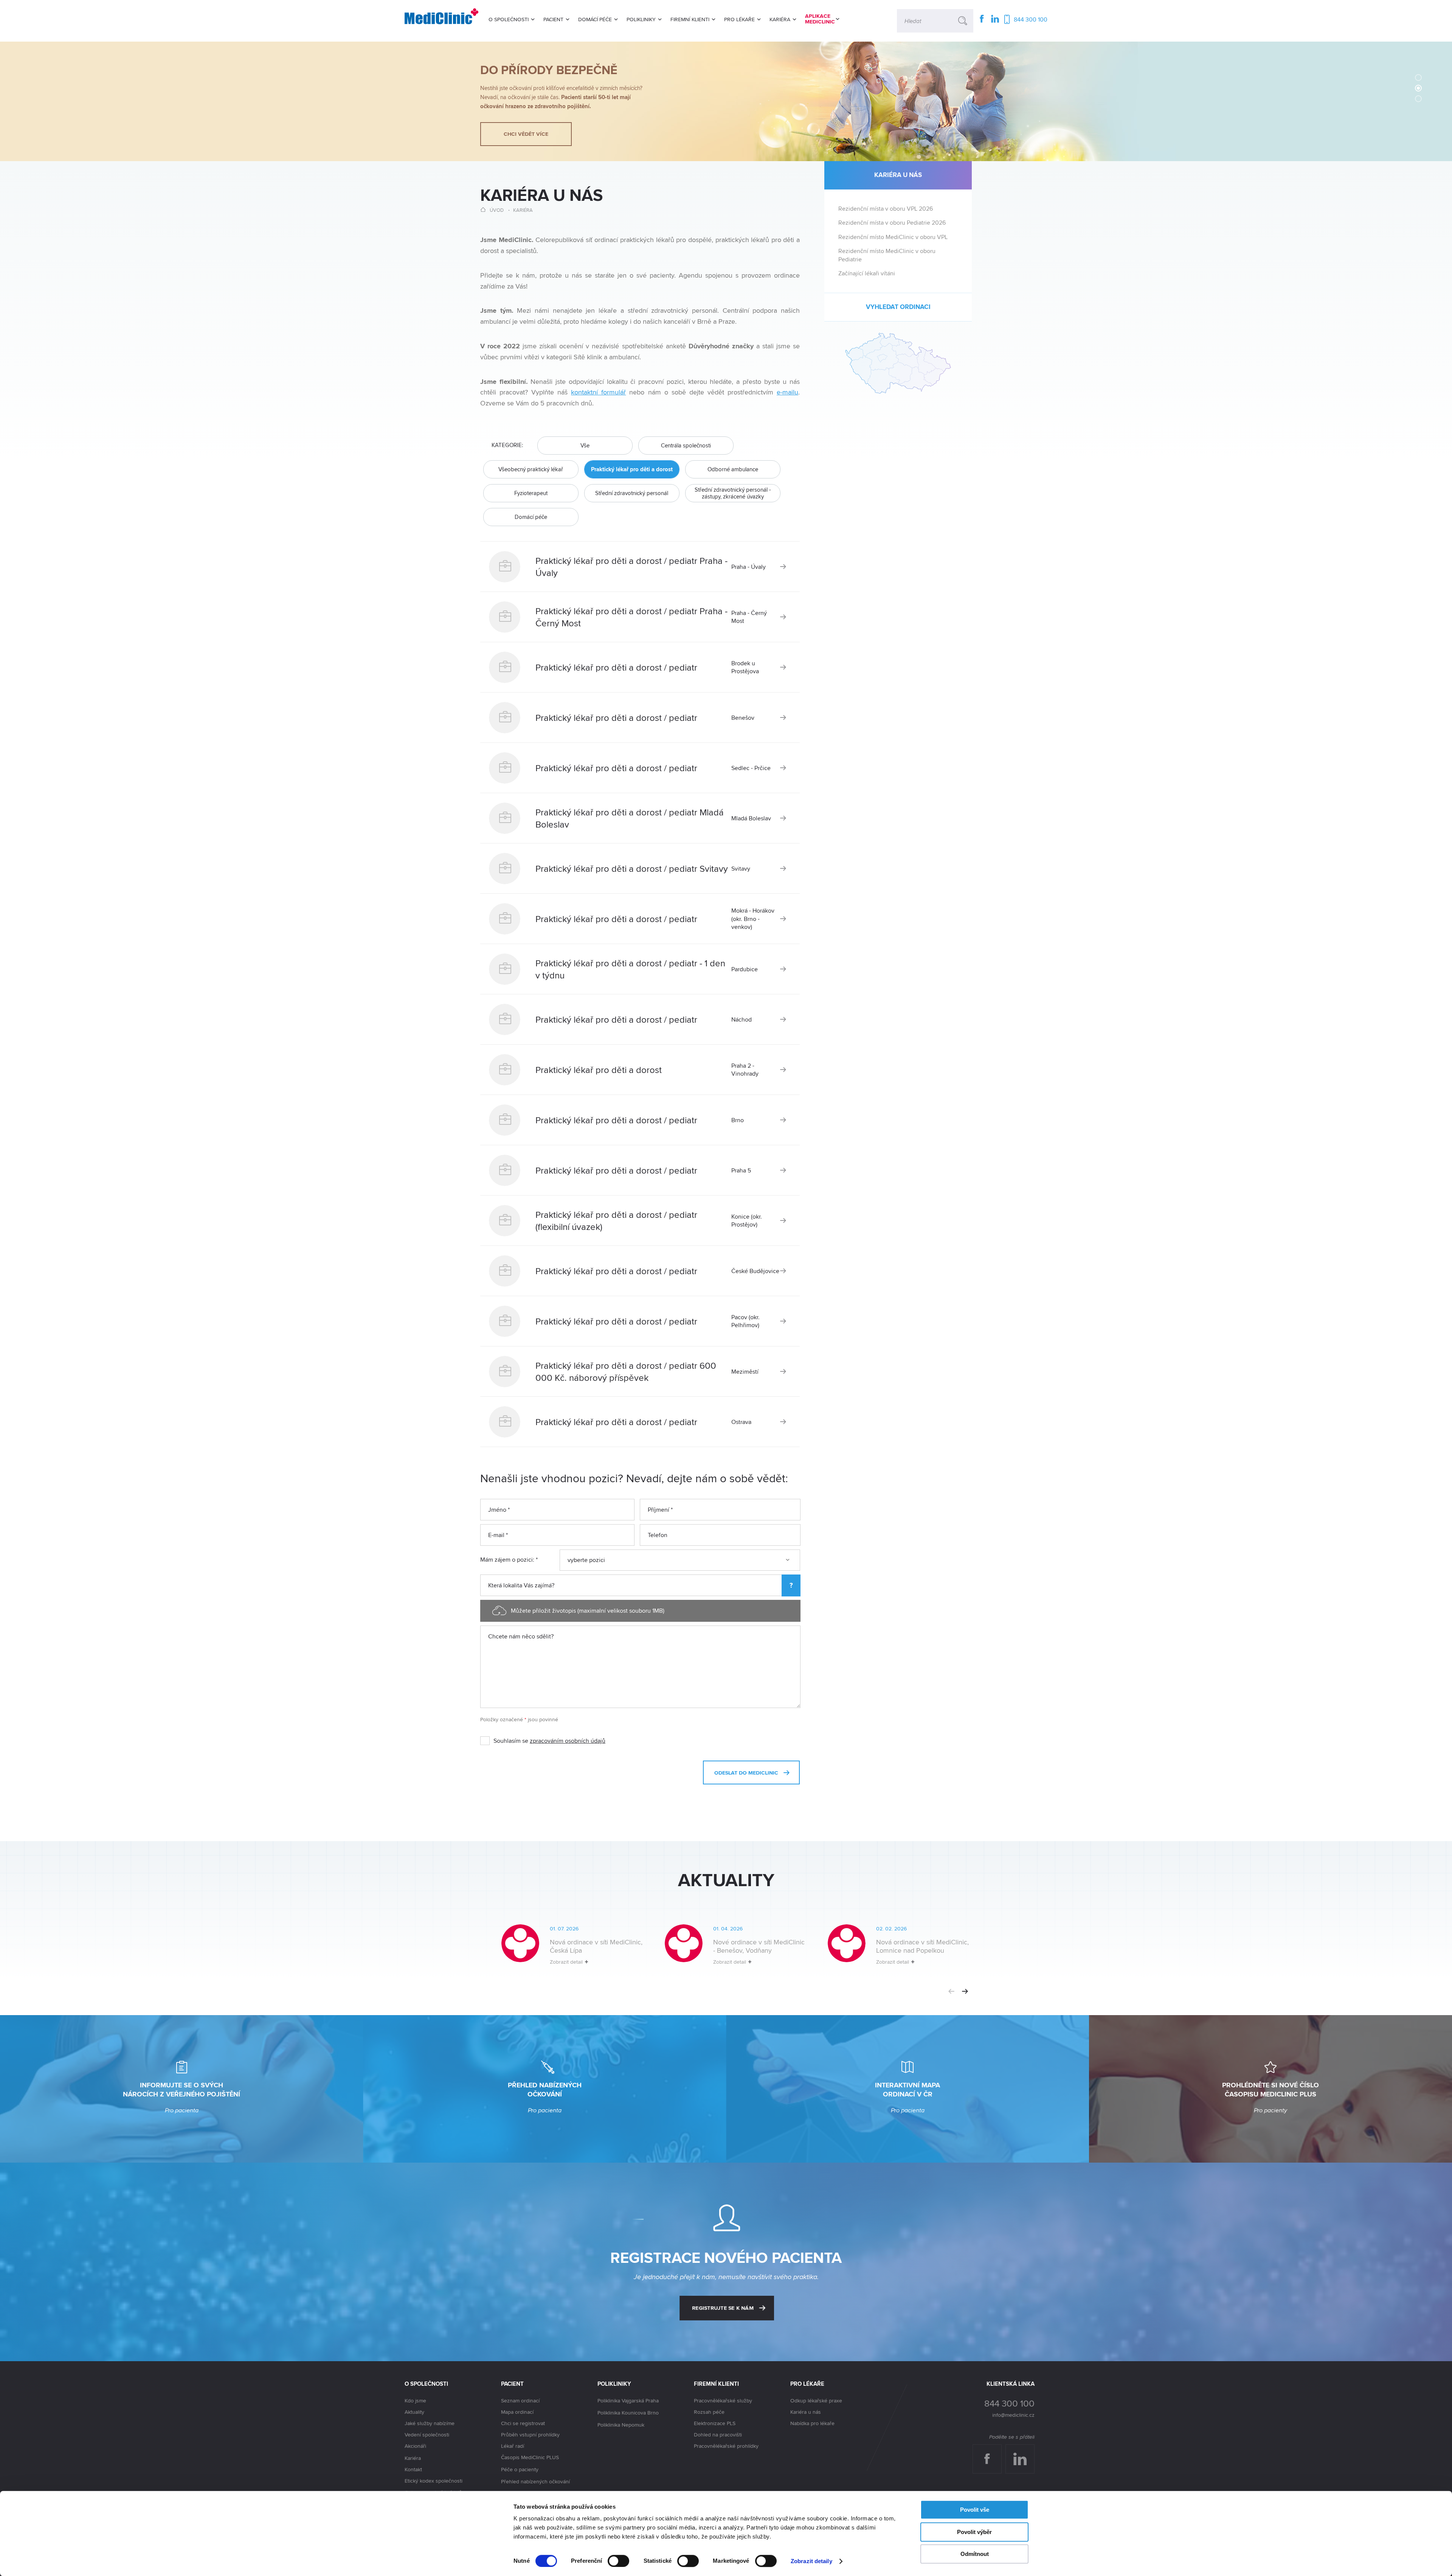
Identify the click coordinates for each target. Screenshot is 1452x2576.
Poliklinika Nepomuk (621, 2425)
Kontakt (413, 2469)
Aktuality (414, 2412)
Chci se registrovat (523, 2423)
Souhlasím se (549, 1741)
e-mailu (787, 392)
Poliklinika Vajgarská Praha (628, 2401)
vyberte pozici (586, 1560)
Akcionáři (415, 2446)
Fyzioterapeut (531, 493)
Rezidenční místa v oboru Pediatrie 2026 (892, 223)
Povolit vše (975, 2510)
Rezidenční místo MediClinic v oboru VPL (893, 237)
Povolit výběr (974, 2532)
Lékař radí (513, 2446)
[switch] (618, 2561)
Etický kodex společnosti (434, 2481)
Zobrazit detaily (811, 2561)
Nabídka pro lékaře (812, 2423)
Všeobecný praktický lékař (531, 469)
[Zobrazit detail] (562, 1951)
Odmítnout (975, 2554)
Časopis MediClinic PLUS (530, 2457)
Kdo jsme (415, 2401)
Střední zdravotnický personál (632, 493)
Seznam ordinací (520, 2401)
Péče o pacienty (520, 2469)
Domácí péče (531, 517)
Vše (585, 445)
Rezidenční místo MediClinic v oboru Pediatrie (887, 255)
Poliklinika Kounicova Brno (628, 2413)
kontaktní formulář (598, 392)
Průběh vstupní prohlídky (530, 2435)
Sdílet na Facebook (990, 2452)
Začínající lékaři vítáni (867, 273)
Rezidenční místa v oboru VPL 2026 (886, 209)
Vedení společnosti (427, 2435)
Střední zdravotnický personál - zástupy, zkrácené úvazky (733, 493)
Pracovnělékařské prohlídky (726, 2446)
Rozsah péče (709, 2412)
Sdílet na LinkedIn (1024, 2452)
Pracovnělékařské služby (723, 2401)
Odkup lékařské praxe (816, 2401)
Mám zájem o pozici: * (509, 1560)
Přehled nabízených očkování (535, 2481)
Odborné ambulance (733, 469)
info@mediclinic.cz (1013, 2415)
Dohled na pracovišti (718, 2435)
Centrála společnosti (686, 445)
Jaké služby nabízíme (430, 2423)
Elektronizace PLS (715, 2423)
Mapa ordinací (517, 2412)
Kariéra (523, 210)
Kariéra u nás (806, 2412)
